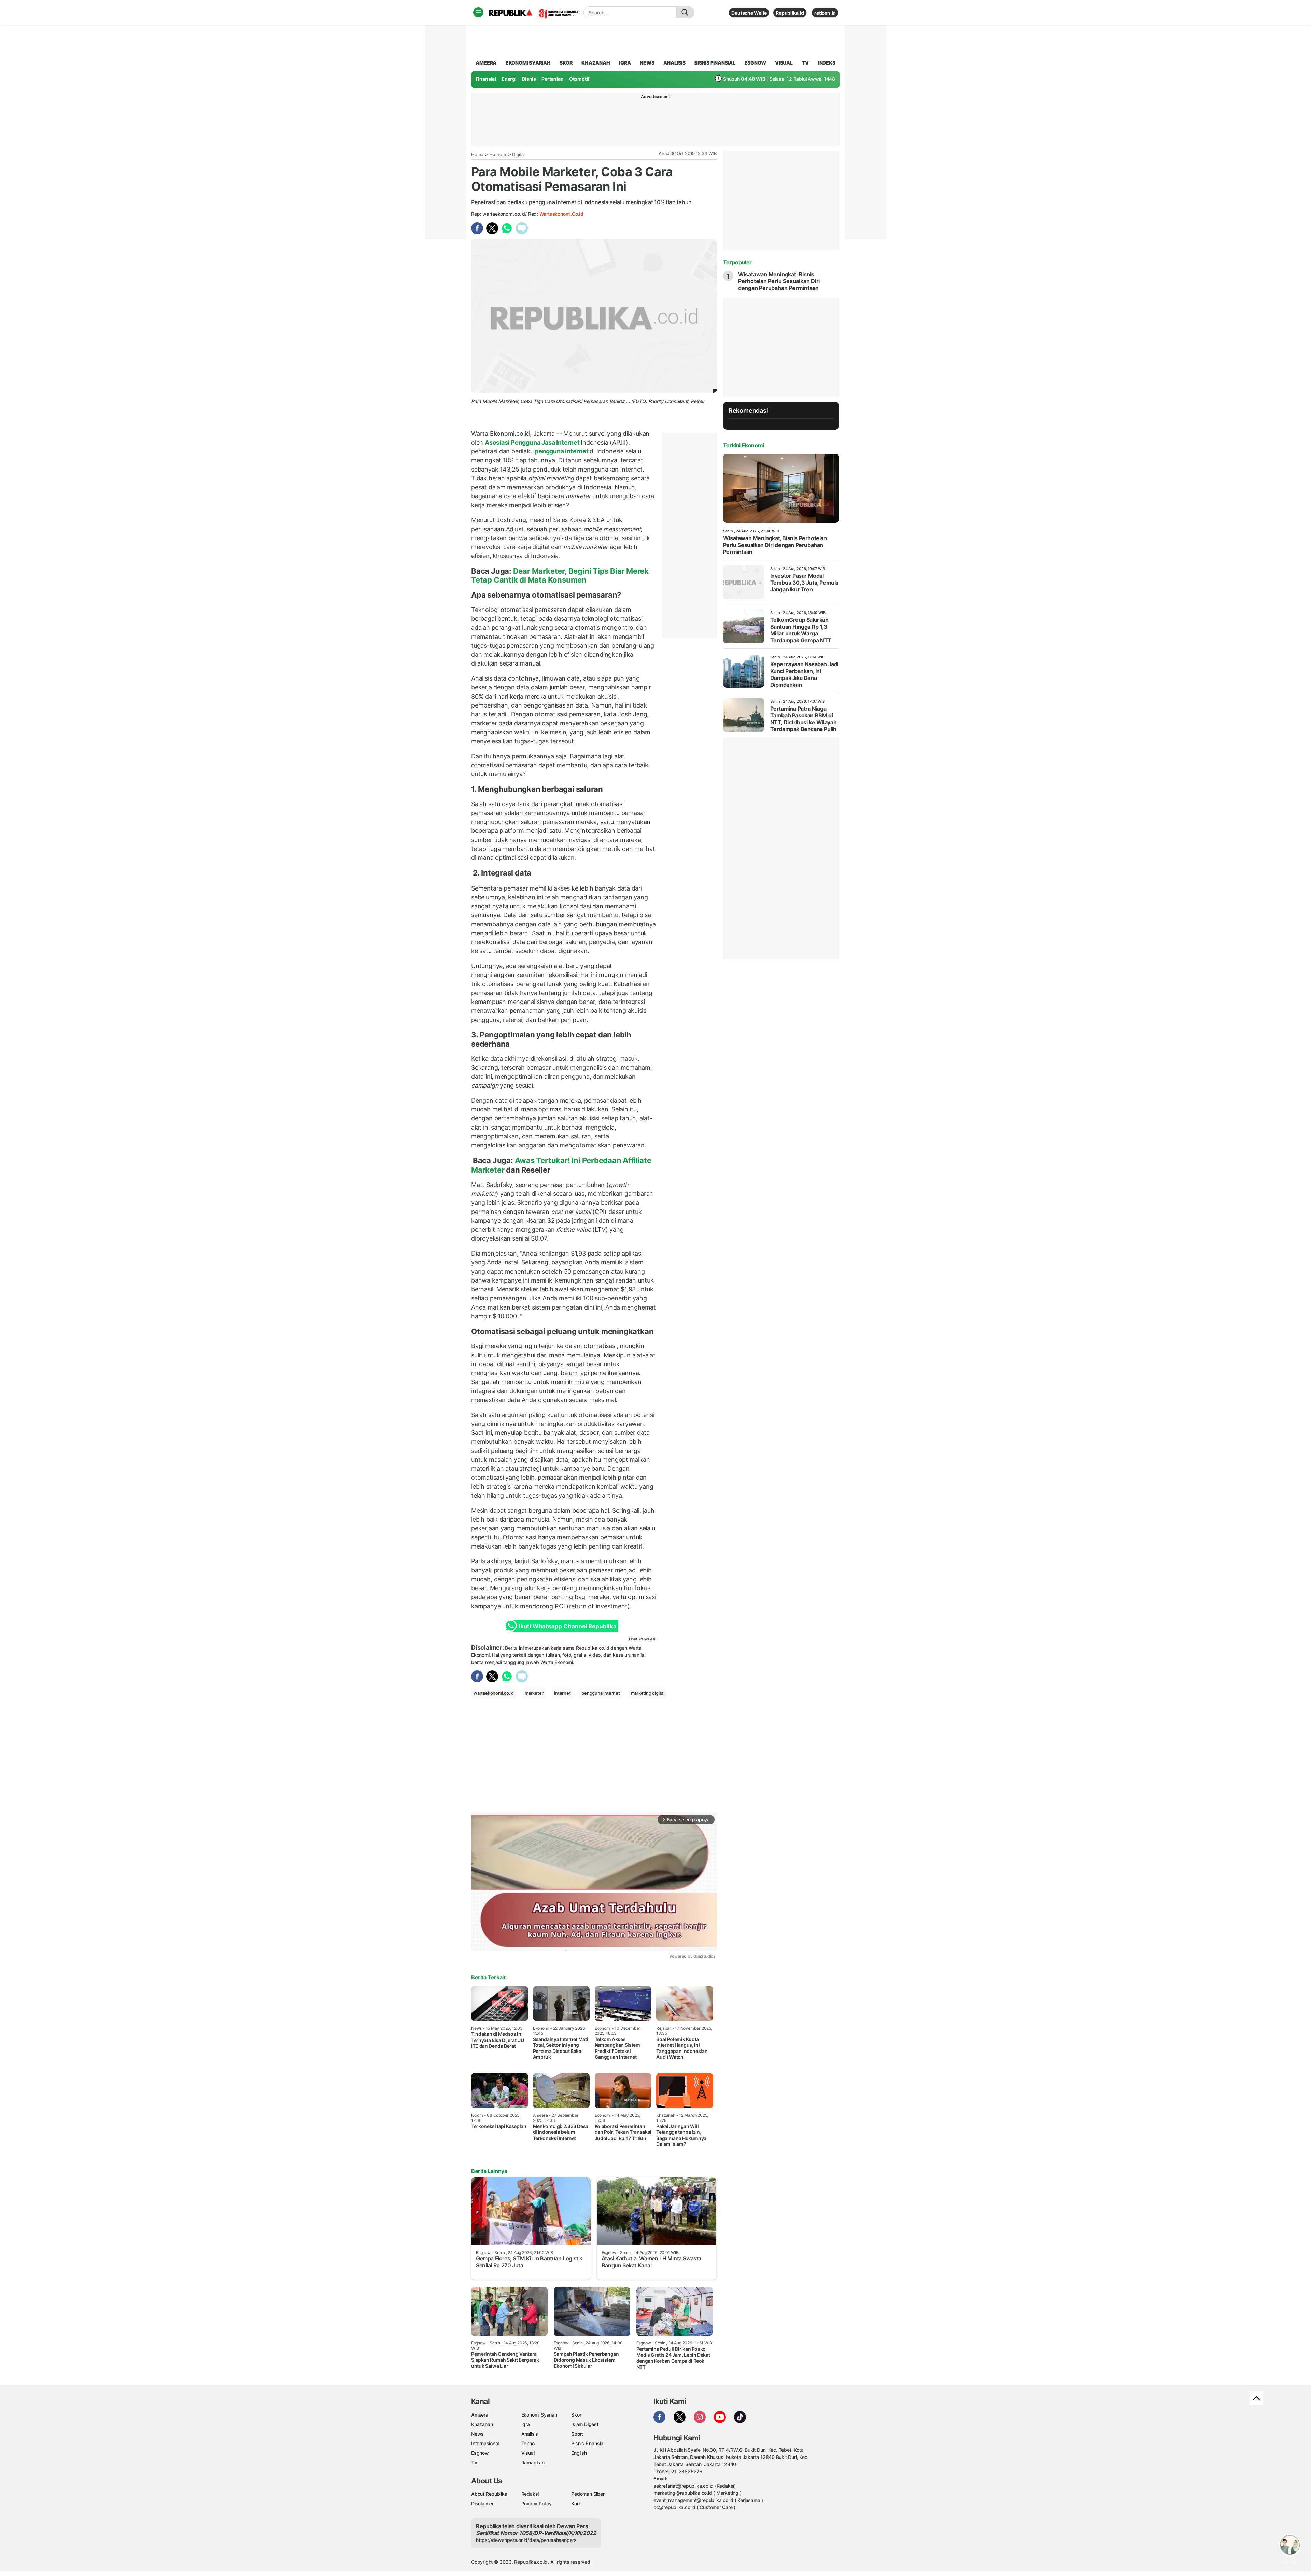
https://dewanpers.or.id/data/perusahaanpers (526, 2540)
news (647, 63)
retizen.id (825, 13)
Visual (528, 2453)
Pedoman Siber (588, 2494)
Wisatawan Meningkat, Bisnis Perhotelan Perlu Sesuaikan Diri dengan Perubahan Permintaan (779, 281)
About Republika (489, 2494)
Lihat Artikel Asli (643, 1639)
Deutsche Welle (749, 13)
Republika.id (790, 13)
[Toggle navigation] (478, 12)
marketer (534, 1693)
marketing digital (648, 1693)
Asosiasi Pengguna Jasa (520, 442)
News (477, 2434)
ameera (486, 63)
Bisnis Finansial (715, 63)
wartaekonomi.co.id (561, 214)
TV (806, 63)
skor (566, 63)
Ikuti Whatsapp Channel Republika (567, 1626)
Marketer (489, 1170)
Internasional (485, 2443)
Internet (568, 442)
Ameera (480, 2415)
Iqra (526, 2424)
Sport (577, 2434)
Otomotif (579, 79)
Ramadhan (533, 2462)
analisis (674, 63)
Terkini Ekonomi (744, 445)
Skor (576, 2415)
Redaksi (530, 2494)
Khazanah (482, 2424)
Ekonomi (498, 154)
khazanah (596, 63)
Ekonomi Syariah (528, 63)
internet (562, 1693)
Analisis (530, 2434)
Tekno (528, 2443)
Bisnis (529, 79)
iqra (625, 63)
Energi (509, 79)
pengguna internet (561, 451)
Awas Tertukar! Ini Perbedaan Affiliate (583, 1160)
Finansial (486, 79)
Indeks (827, 63)
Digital (518, 154)
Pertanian (552, 79)
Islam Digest (585, 2424)
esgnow (755, 63)
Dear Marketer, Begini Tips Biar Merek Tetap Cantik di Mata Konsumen (560, 575)
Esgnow (480, 2453)
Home (477, 154)
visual (784, 63)
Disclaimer (482, 2503)
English (579, 2453)
